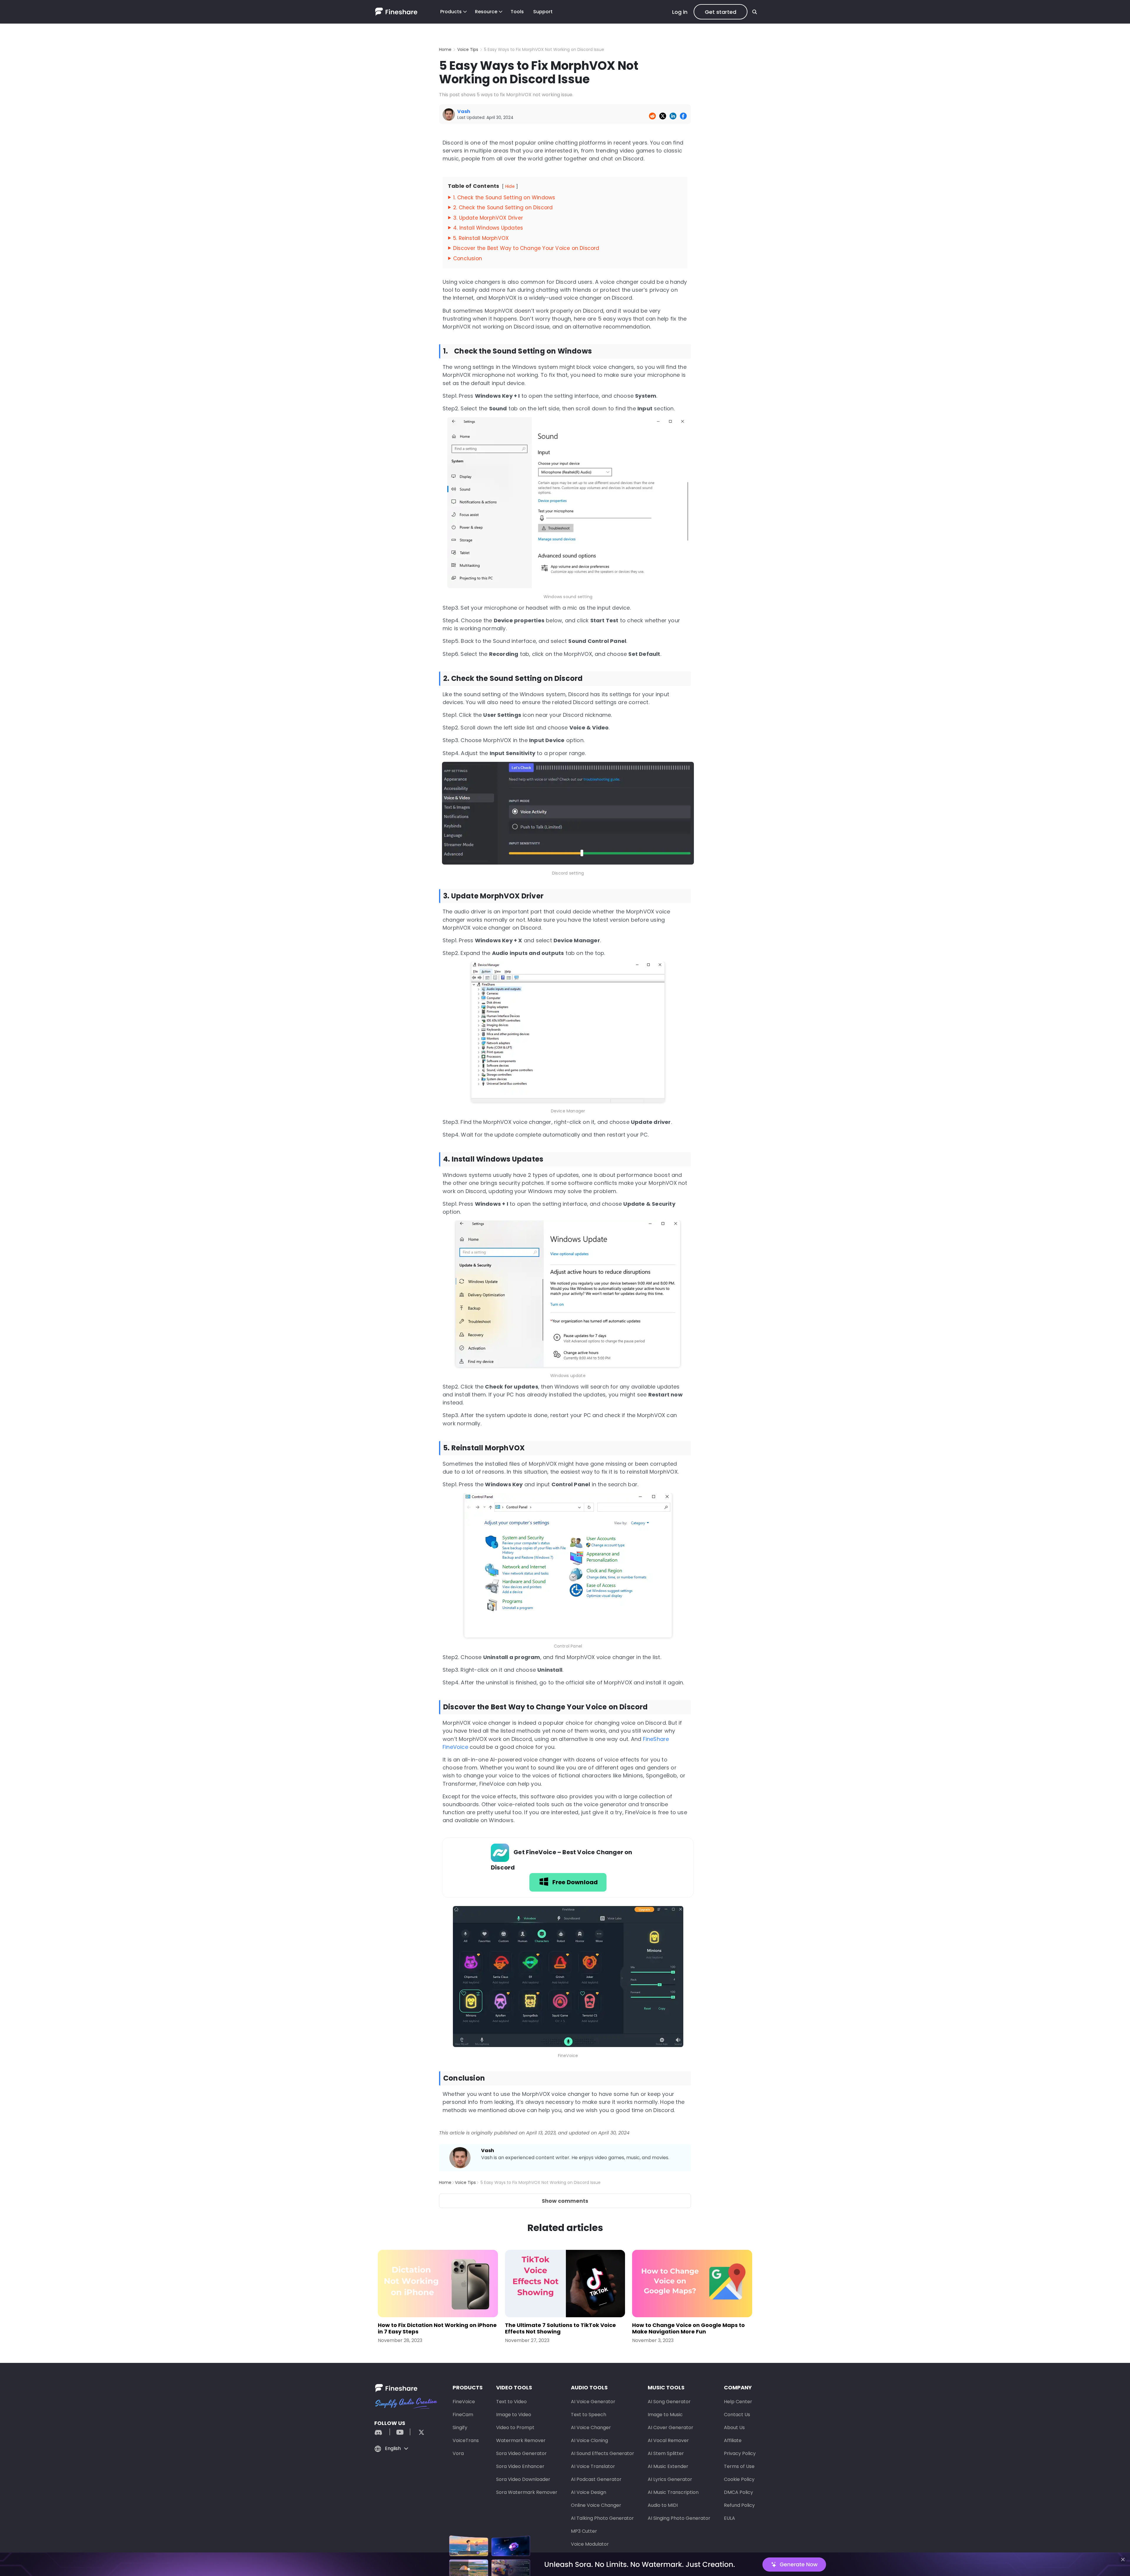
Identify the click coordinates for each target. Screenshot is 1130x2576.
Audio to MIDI (663, 2505)
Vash (488, 2150)
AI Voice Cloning (589, 2440)
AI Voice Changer (591, 2427)
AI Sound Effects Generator (603, 2453)
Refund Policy (739, 2505)
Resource (486, 12)
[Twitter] (418, 2432)
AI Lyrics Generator (670, 2479)
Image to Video (514, 2415)
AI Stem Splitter (666, 2453)
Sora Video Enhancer (520, 2466)
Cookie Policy (739, 2479)
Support (543, 12)
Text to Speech (589, 2415)
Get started (721, 12)
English (393, 2448)
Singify (460, 2427)
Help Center (738, 2402)
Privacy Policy (740, 2453)
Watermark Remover (521, 2440)
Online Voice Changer (596, 2505)
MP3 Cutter (584, 2531)
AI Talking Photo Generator (602, 2518)
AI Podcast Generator (596, 2479)
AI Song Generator (669, 2402)
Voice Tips (468, 49)
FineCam (463, 2415)
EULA (729, 2518)
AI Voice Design (589, 2492)
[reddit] (381, 2432)
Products (451, 12)
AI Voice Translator (593, 2466)
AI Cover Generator (670, 2427)
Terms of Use (739, 2466)
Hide (510, 186)
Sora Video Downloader (523, 2479)
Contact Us (737, 2415)
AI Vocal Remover (668, 2440)
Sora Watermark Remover (527, 2492)
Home (445, 49)
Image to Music (665, 2415)
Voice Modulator (590, 2544)
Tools (517, 12)
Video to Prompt (515, 2427)
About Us (734, 2427)
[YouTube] (400, 2432)
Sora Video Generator (521, 2453)
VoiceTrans (466, 2440)
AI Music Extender (668, 2466)
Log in (680, 12)
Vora (458, 2453)
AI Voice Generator (593, 2402)
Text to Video (511, 2402)
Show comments (565, 2201)
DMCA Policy (738, 2492)
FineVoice (464, 2402)
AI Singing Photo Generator (679, 2518)
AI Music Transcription (673, 2492)
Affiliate (733, 2440)
